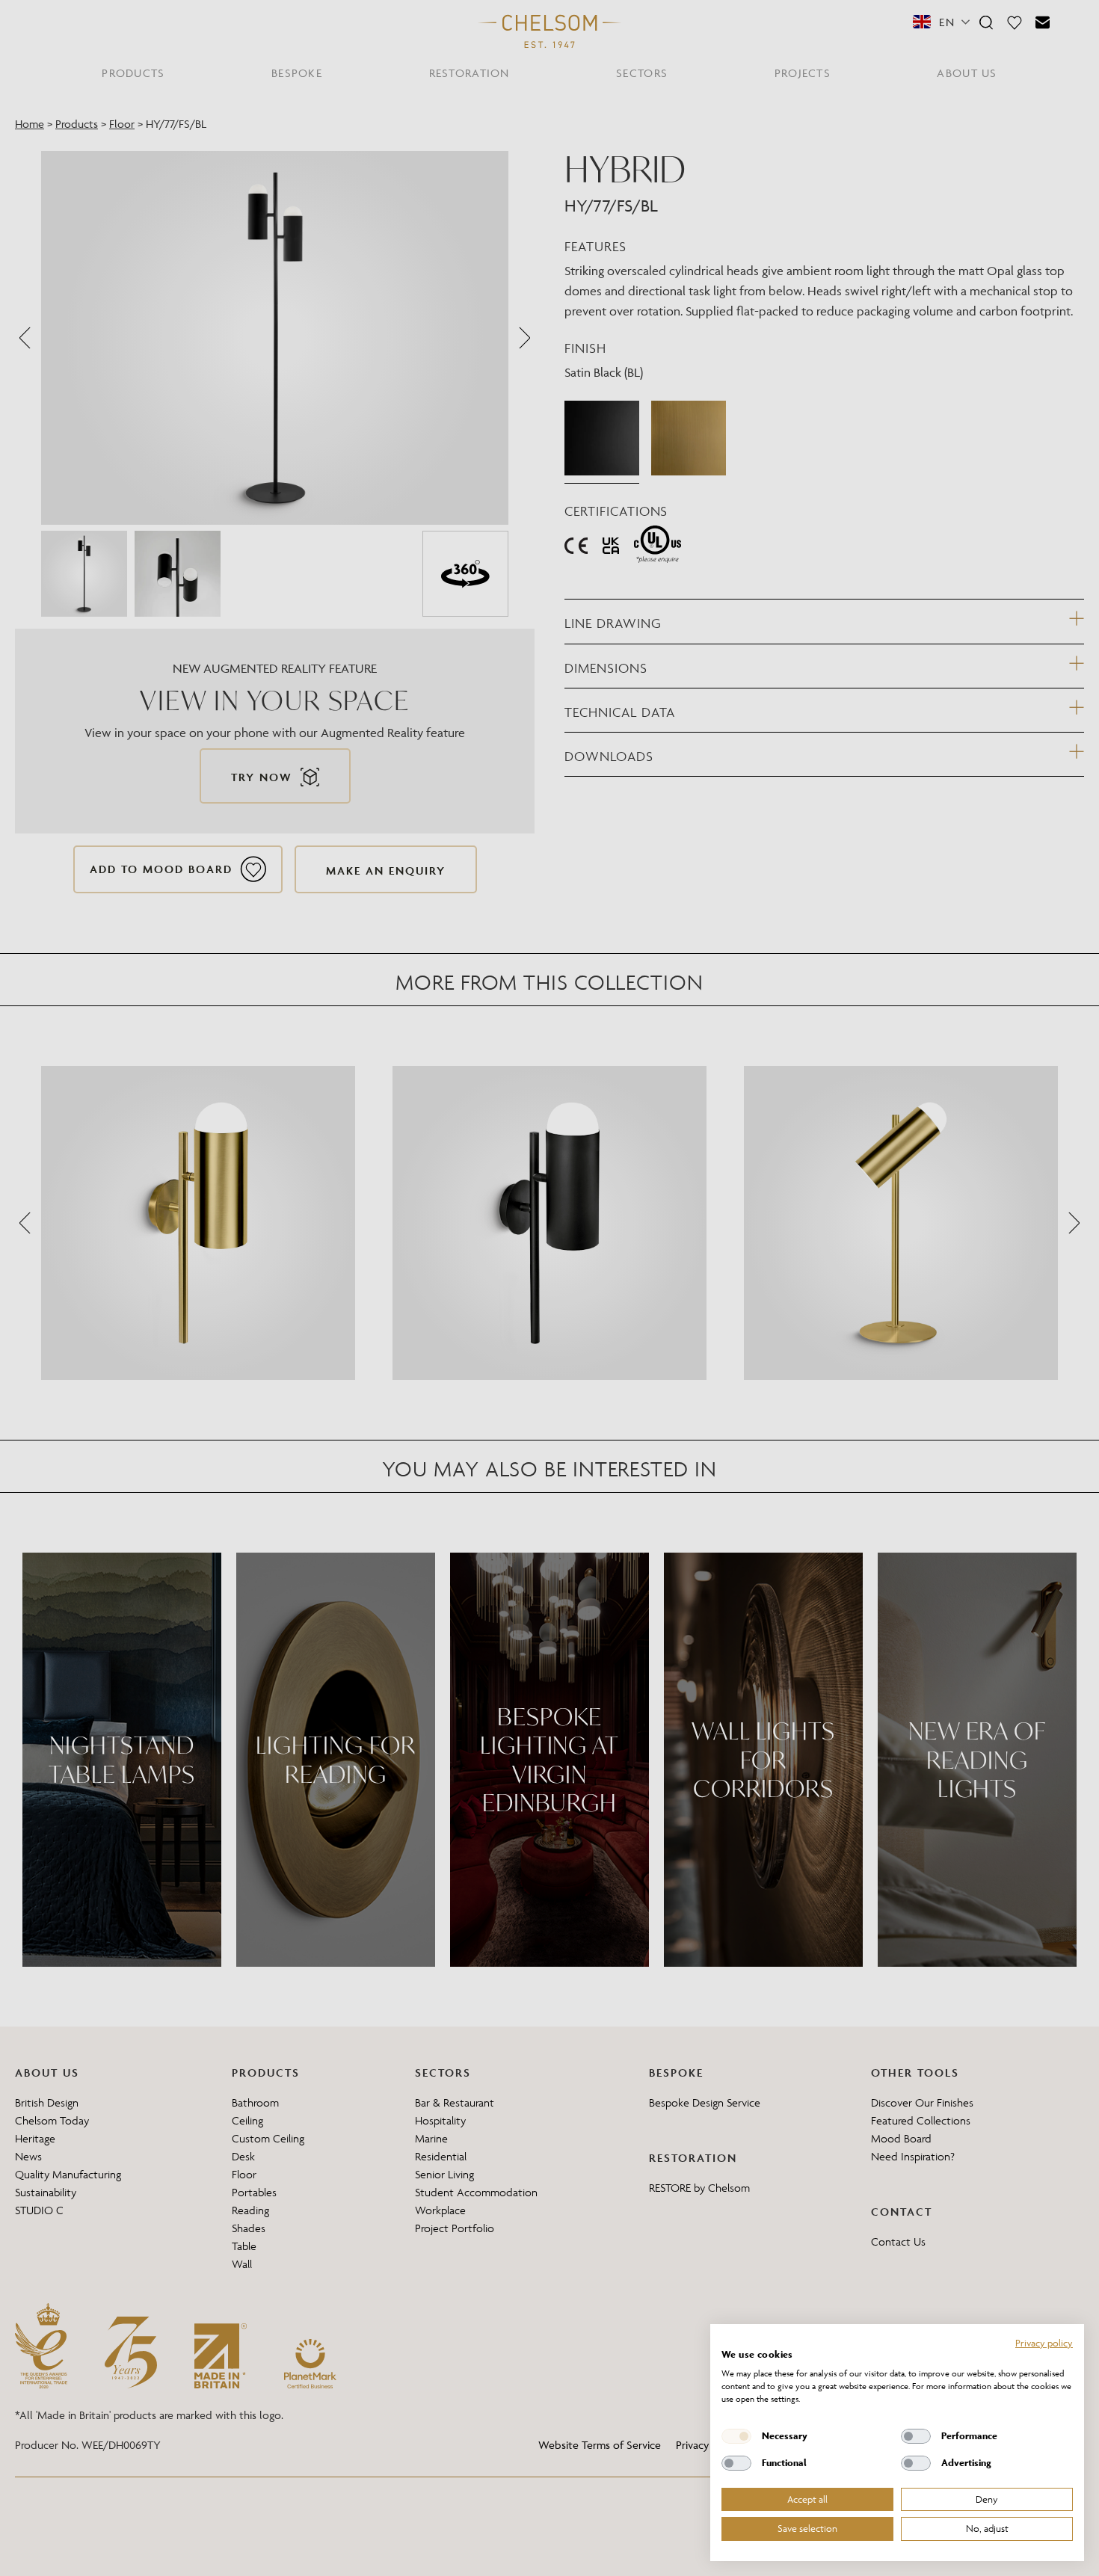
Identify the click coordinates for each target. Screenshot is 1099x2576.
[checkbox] (736, 2436)
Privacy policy (1044, 2343)
